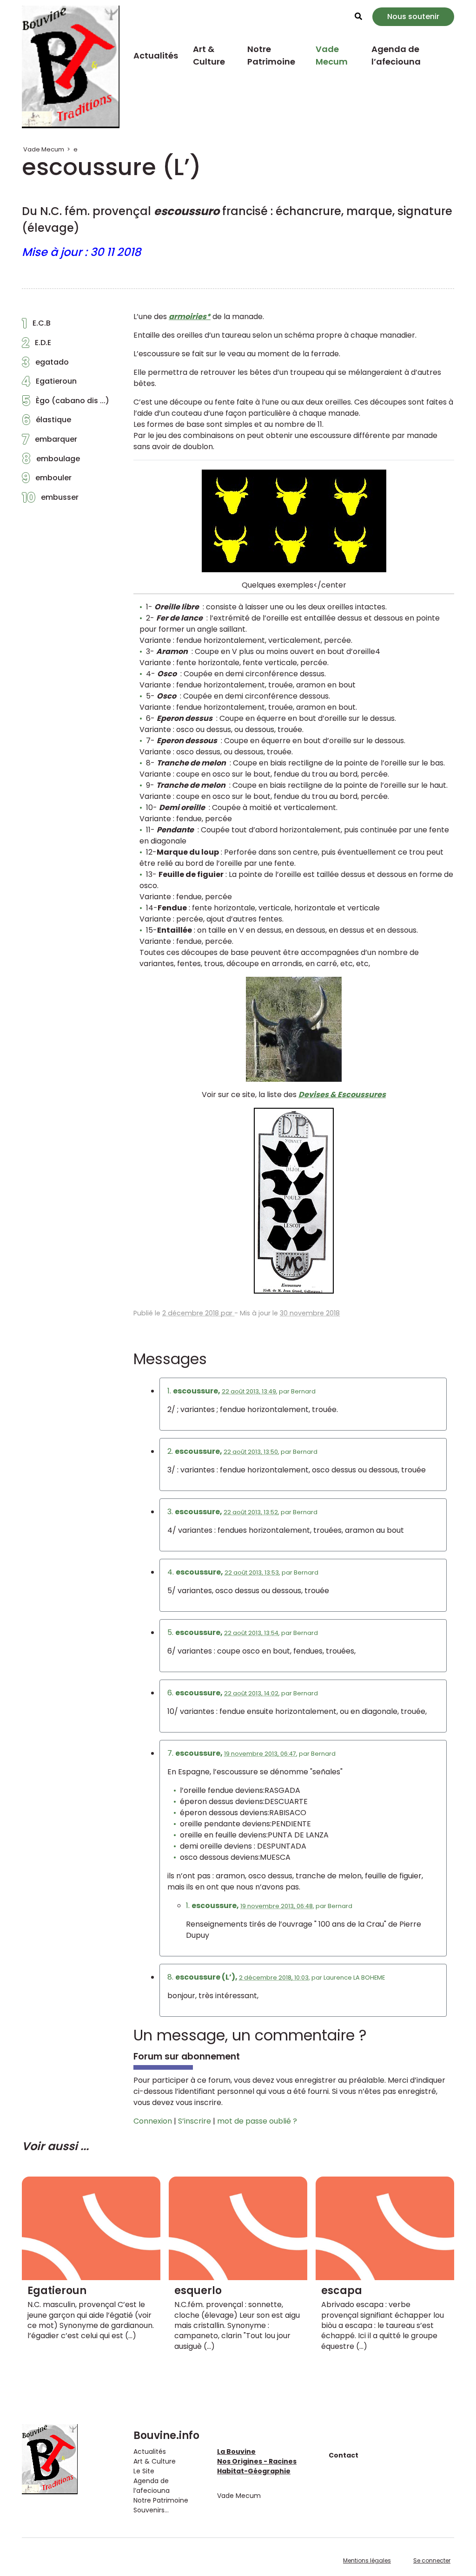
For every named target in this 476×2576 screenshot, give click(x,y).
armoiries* (190, 317)
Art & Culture (209, 55)
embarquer (50, 442)
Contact (344, 2455)
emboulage (51, 461)
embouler (47, 480)
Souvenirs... (151, 2510)
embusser (50, 500)
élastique (46, 422)
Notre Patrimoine (271, 55)
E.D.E (36, 345)
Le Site (144, 2471)
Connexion (153, 2121)
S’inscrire (195, 2121)
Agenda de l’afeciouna (396, 55)
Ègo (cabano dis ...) (66, 403)
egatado (45, 365)
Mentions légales (367, 2560)
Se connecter (432, 2560)
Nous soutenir (413, 16)
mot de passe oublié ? (257, 2121)
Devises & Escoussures (342, 1095)
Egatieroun (49, 384)
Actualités (156, 56)
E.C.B (36, 326)
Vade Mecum (332, 55)
